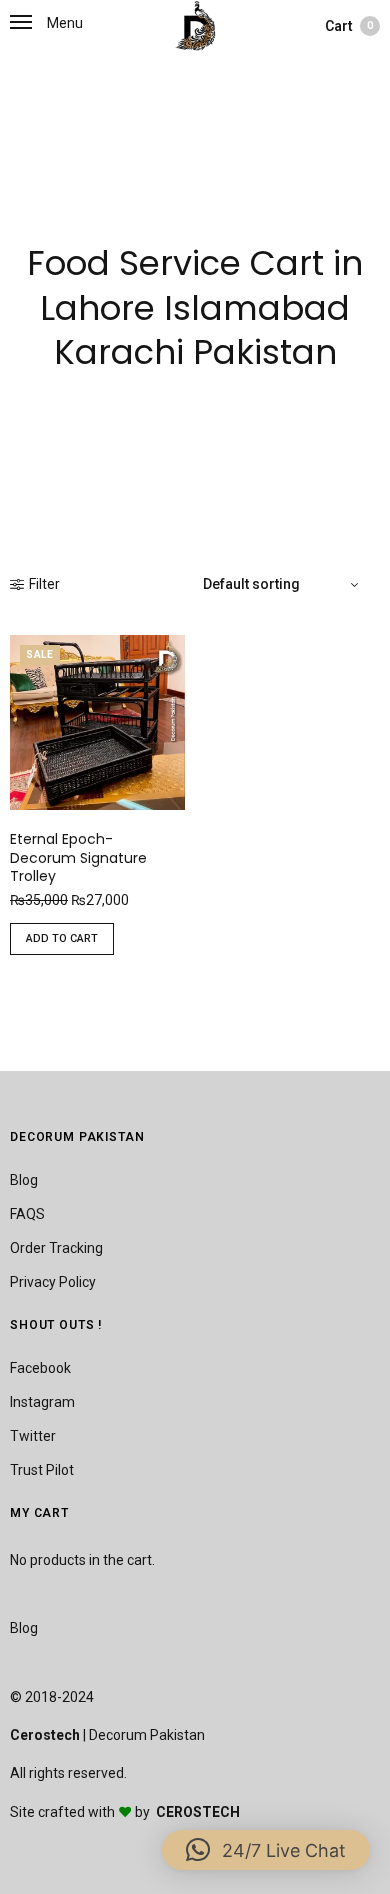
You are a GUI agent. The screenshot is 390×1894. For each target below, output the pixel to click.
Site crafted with (64, 1812)
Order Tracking (56, 1248)
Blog (24, 1180)
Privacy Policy (53, 1282)
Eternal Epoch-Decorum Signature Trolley (78, 857)
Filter (44, 584)
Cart (349, 26)
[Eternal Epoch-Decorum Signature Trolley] (97, 722)
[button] (266, 1850)
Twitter (33, 1436)
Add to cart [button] (62, 938)
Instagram (42, 1402)
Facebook (40, 1368)
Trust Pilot (42, 1470)
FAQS (27, 1214)
